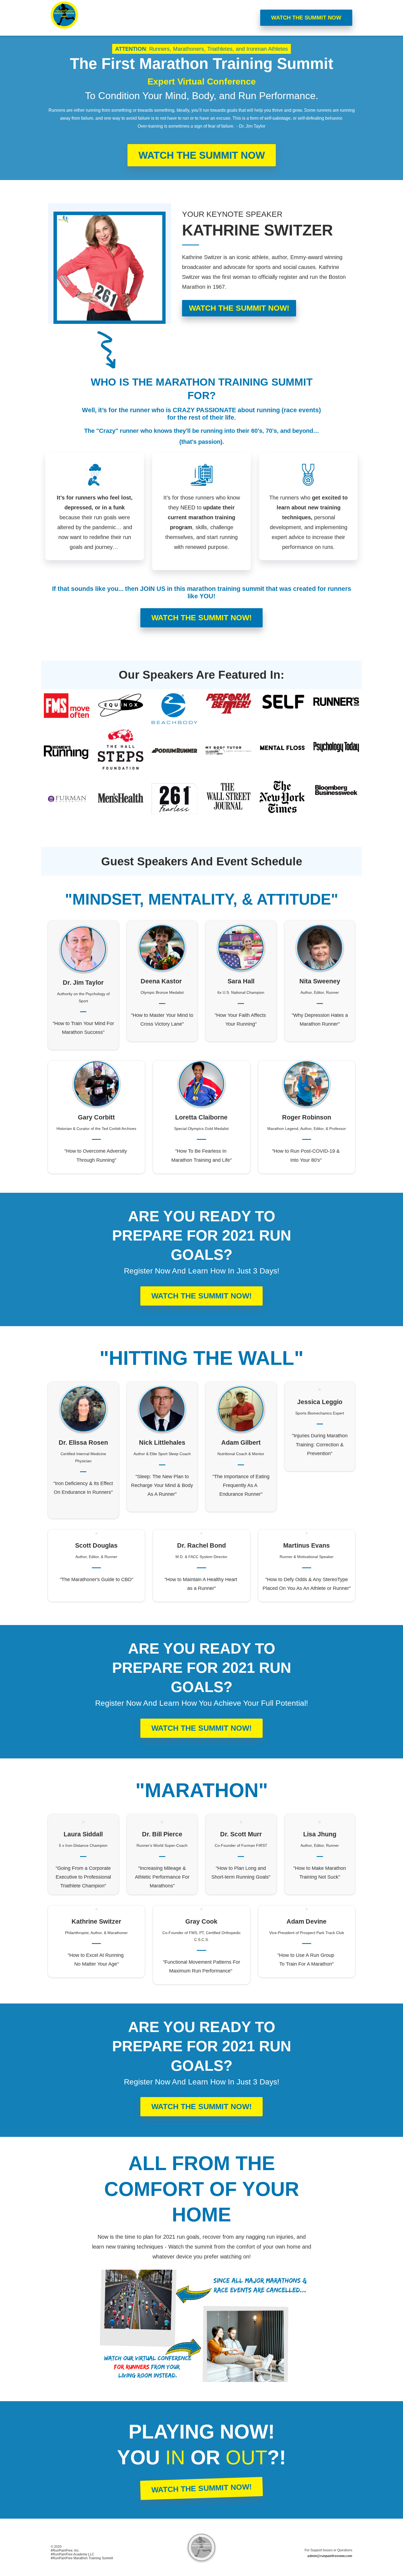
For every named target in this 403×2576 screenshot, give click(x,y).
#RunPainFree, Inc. (65, 2550)
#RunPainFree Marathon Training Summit (82, 2558)
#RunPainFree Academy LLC (73, 2554)
